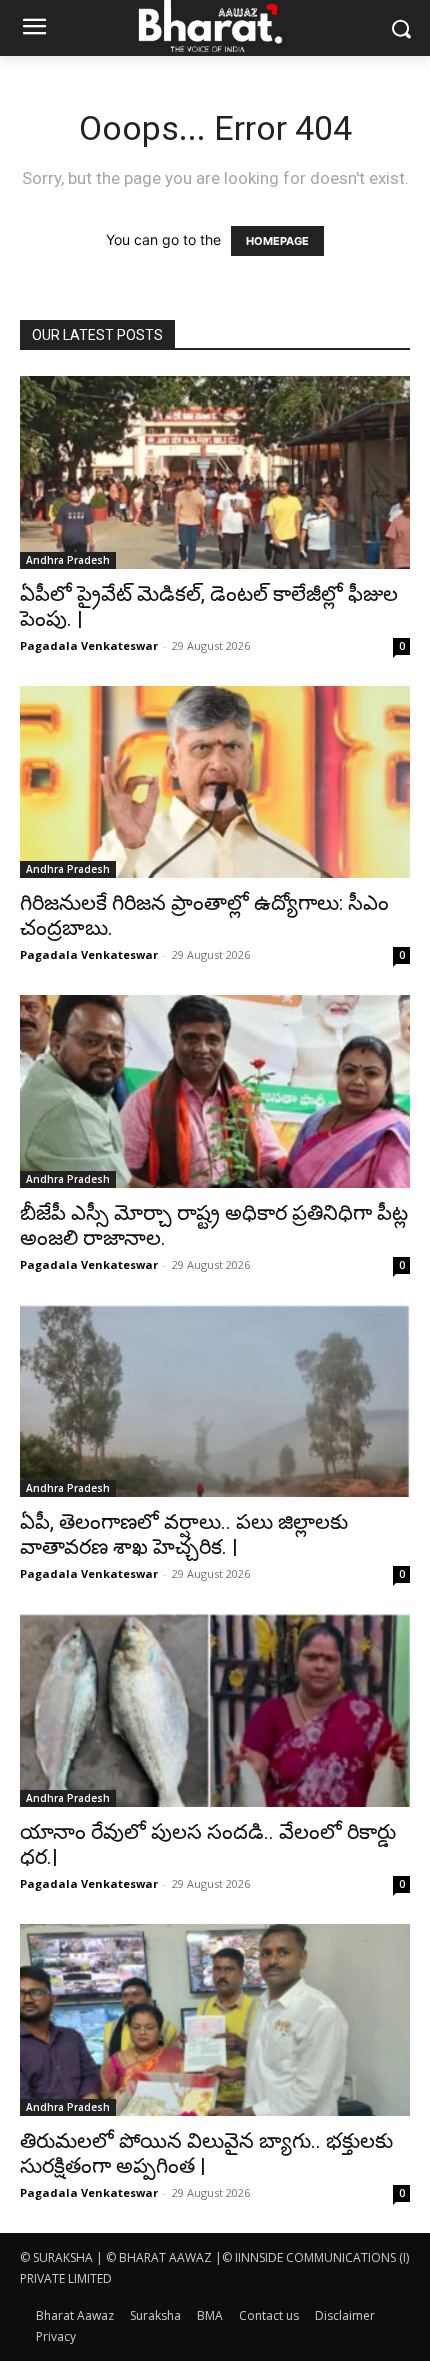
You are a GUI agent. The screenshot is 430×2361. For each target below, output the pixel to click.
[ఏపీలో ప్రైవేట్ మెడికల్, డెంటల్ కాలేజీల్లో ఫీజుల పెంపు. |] (215, 472)
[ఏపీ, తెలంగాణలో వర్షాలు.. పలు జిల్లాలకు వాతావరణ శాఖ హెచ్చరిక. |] (215, 1401)
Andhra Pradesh (68, 560)
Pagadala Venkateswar (89, 645)
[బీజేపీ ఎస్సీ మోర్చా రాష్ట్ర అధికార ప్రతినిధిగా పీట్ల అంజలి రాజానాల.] (215, 1091)
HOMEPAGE (277, 241)
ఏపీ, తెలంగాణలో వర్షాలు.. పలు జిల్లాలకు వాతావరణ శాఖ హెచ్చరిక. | (184, 1534)
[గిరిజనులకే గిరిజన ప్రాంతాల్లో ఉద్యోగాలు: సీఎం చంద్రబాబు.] (215, 782)
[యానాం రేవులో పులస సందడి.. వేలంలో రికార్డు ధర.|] (215, 1710)
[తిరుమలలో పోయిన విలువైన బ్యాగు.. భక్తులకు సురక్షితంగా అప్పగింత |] (215, 2020)
